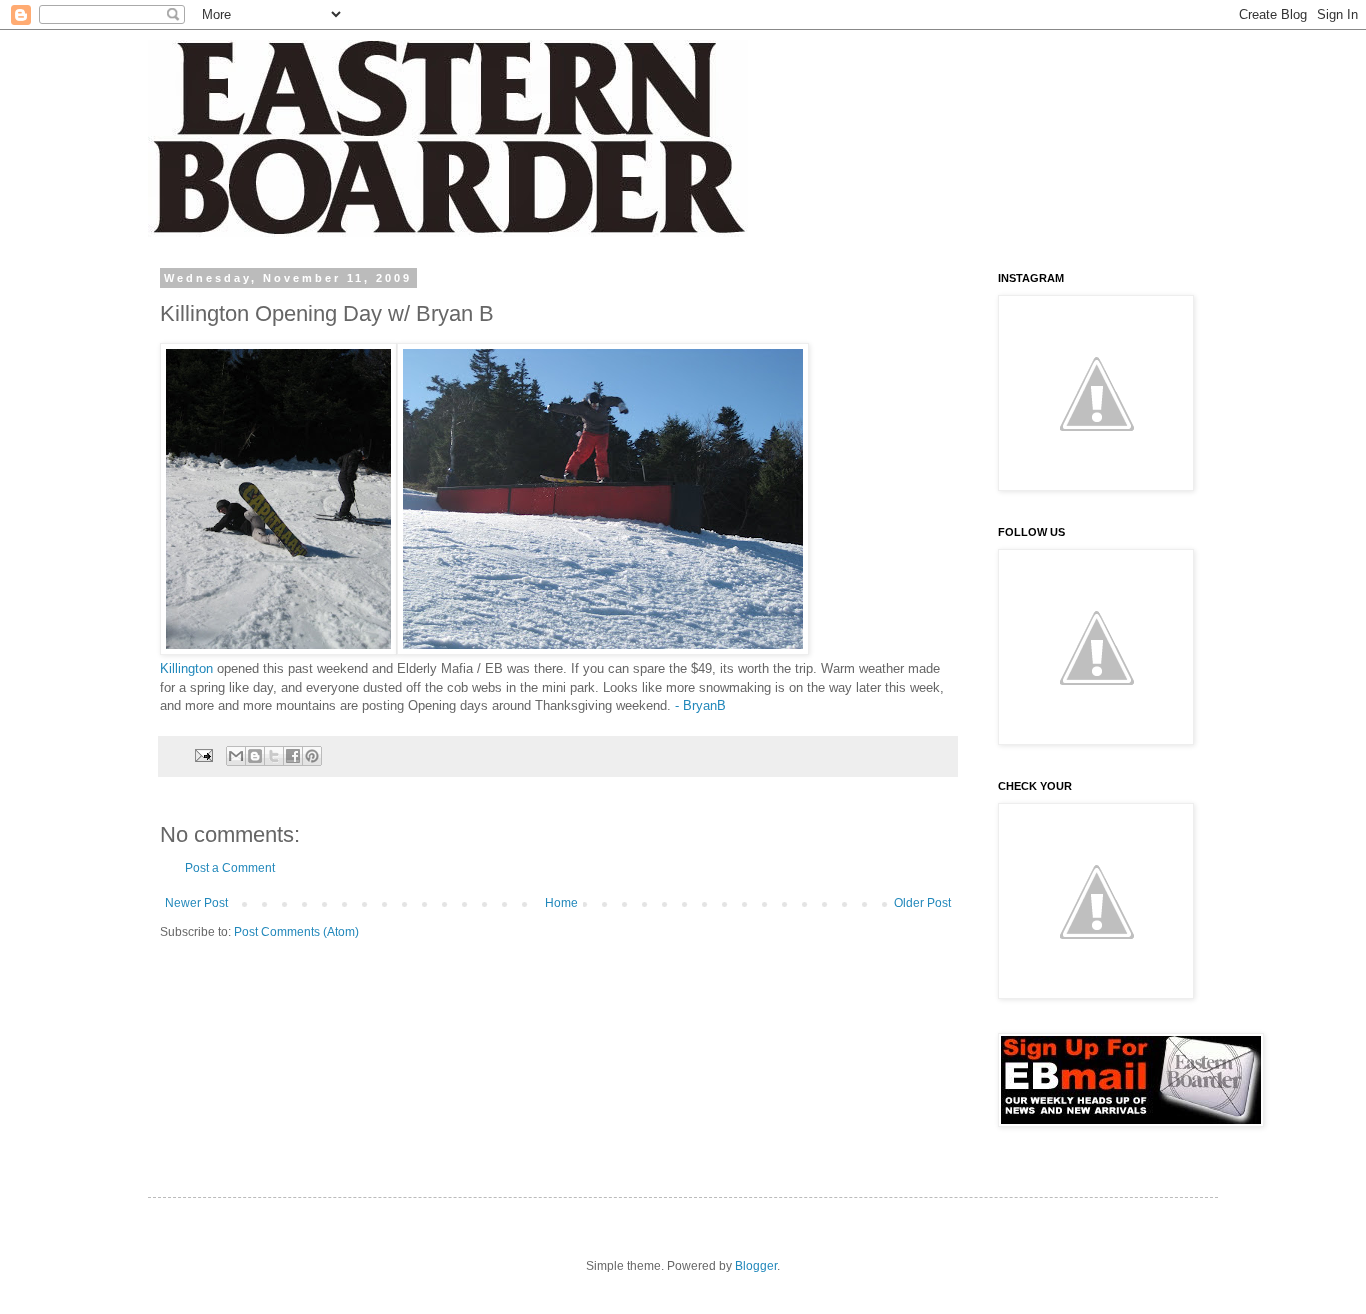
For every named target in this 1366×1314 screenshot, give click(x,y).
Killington (186, 668)
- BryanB (700, 705)
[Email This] (236, 756)
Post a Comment (230, 868)
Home (561, 903)
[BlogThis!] (255, 756)
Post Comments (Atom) (296, 932)
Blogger (756, 1266)
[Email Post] (203, 755)
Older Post (922, 903)
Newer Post (196, 903)
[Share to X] (274, 756)
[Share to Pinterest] (312, 756)
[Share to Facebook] (293, 756)
